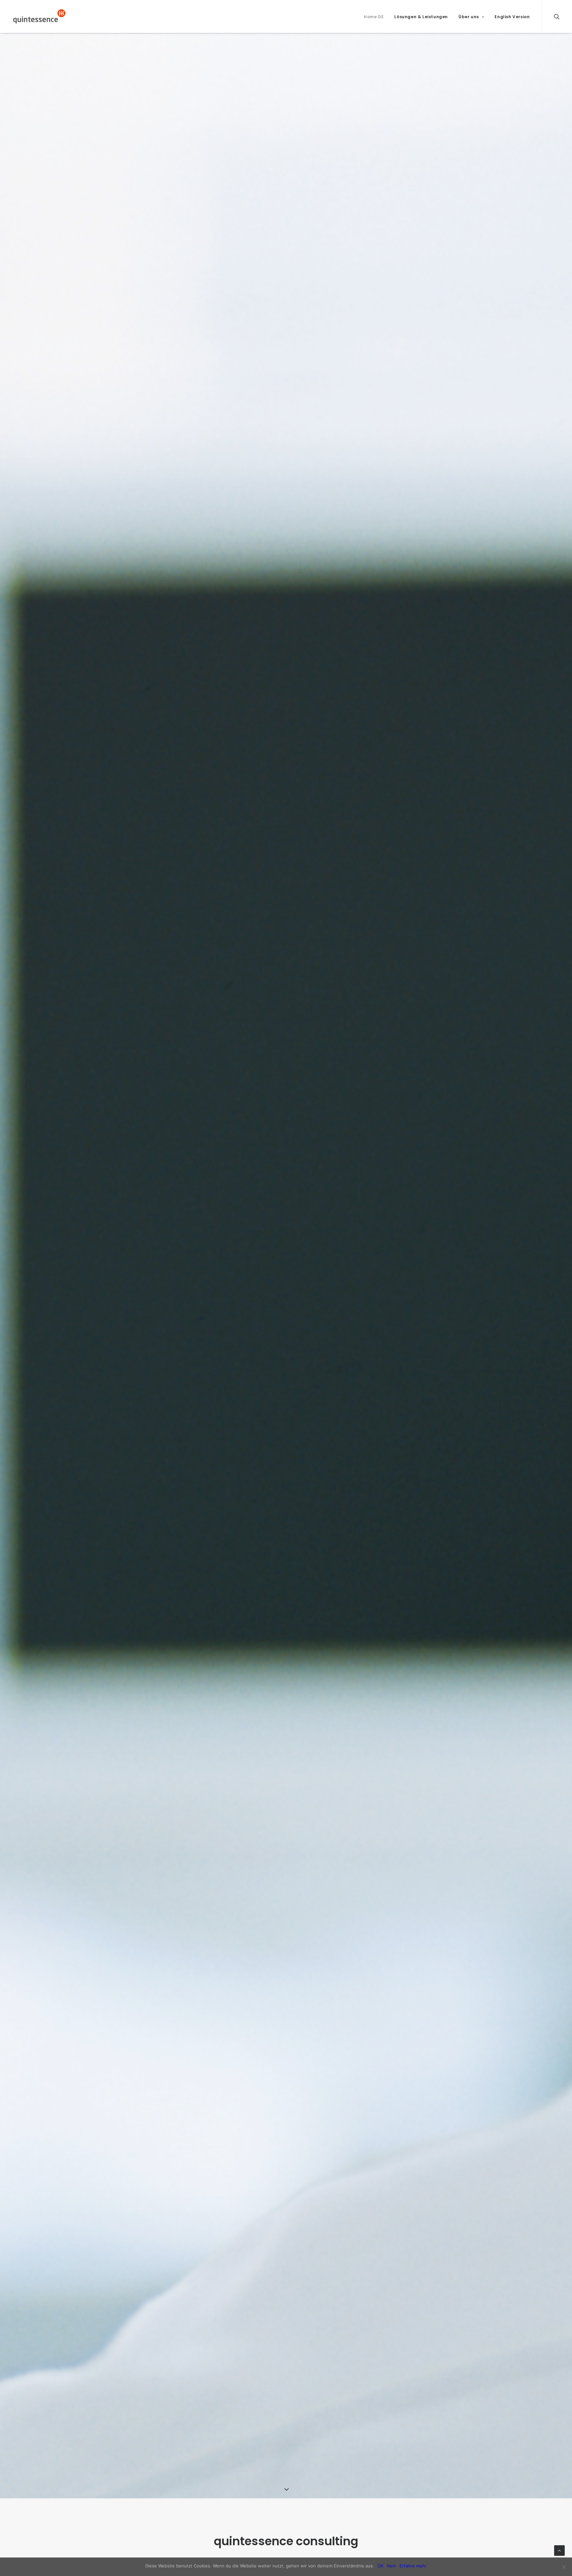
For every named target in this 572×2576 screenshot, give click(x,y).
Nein (391, 2566)
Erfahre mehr (413, 2566)
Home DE (374, 17)
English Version (512, 17)
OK (380, 2566)
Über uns (469, 17)
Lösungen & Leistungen (421, 17)
